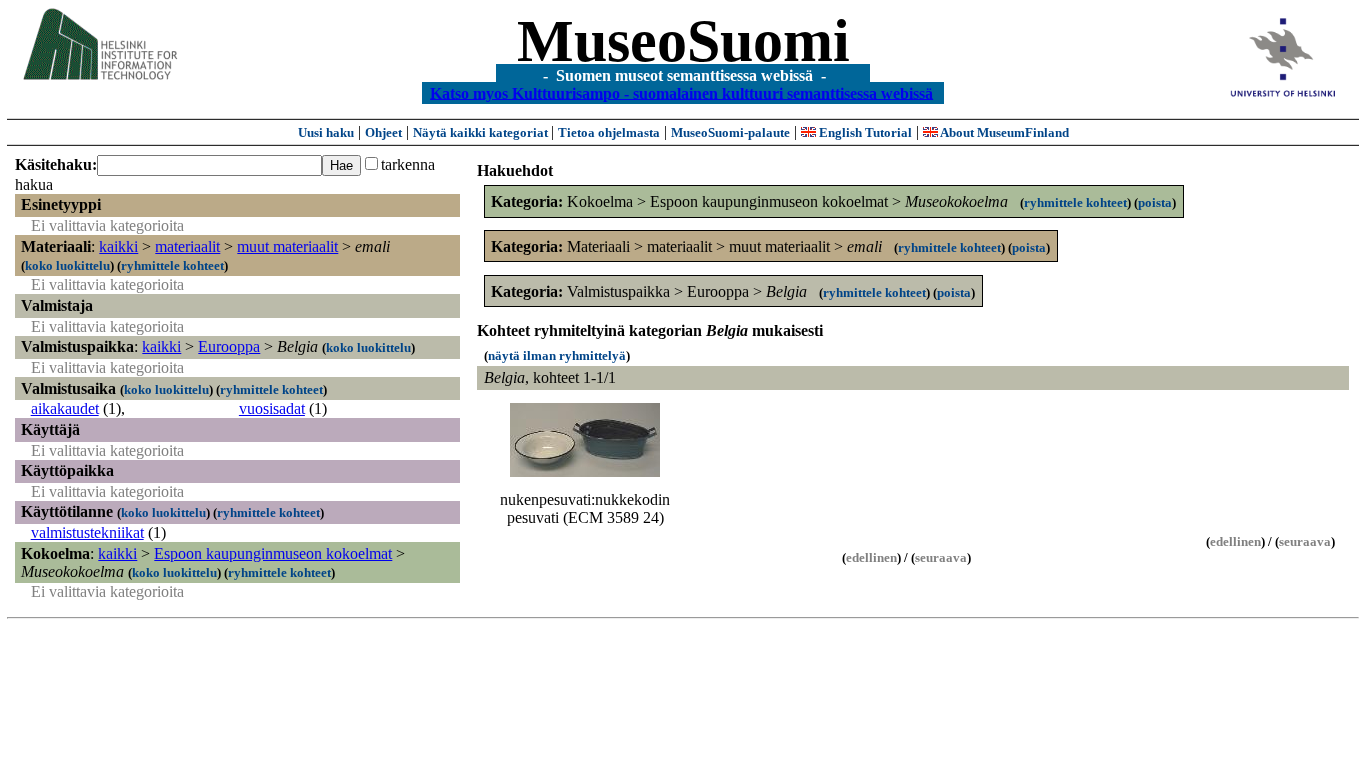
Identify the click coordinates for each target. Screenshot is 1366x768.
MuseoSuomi (683, 41)
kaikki (118, 246)
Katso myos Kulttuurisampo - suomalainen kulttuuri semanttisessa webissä (681, 92)
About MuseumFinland (1003, 132)
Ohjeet (383, 132)
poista (1155, 202)
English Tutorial (864, 132)
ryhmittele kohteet (172, 265)
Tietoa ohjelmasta (609, 132)
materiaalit (187, 246)
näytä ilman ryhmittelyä (557, 355)
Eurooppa (229, 346)
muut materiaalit (287, 246)
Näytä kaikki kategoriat (482, 132)
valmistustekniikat (87, 532)
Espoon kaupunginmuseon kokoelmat (273, 553)
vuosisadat (272, 408)
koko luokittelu (67, 265)
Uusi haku (326, 132)
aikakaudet (65, 408)
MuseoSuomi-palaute (730, 132)
